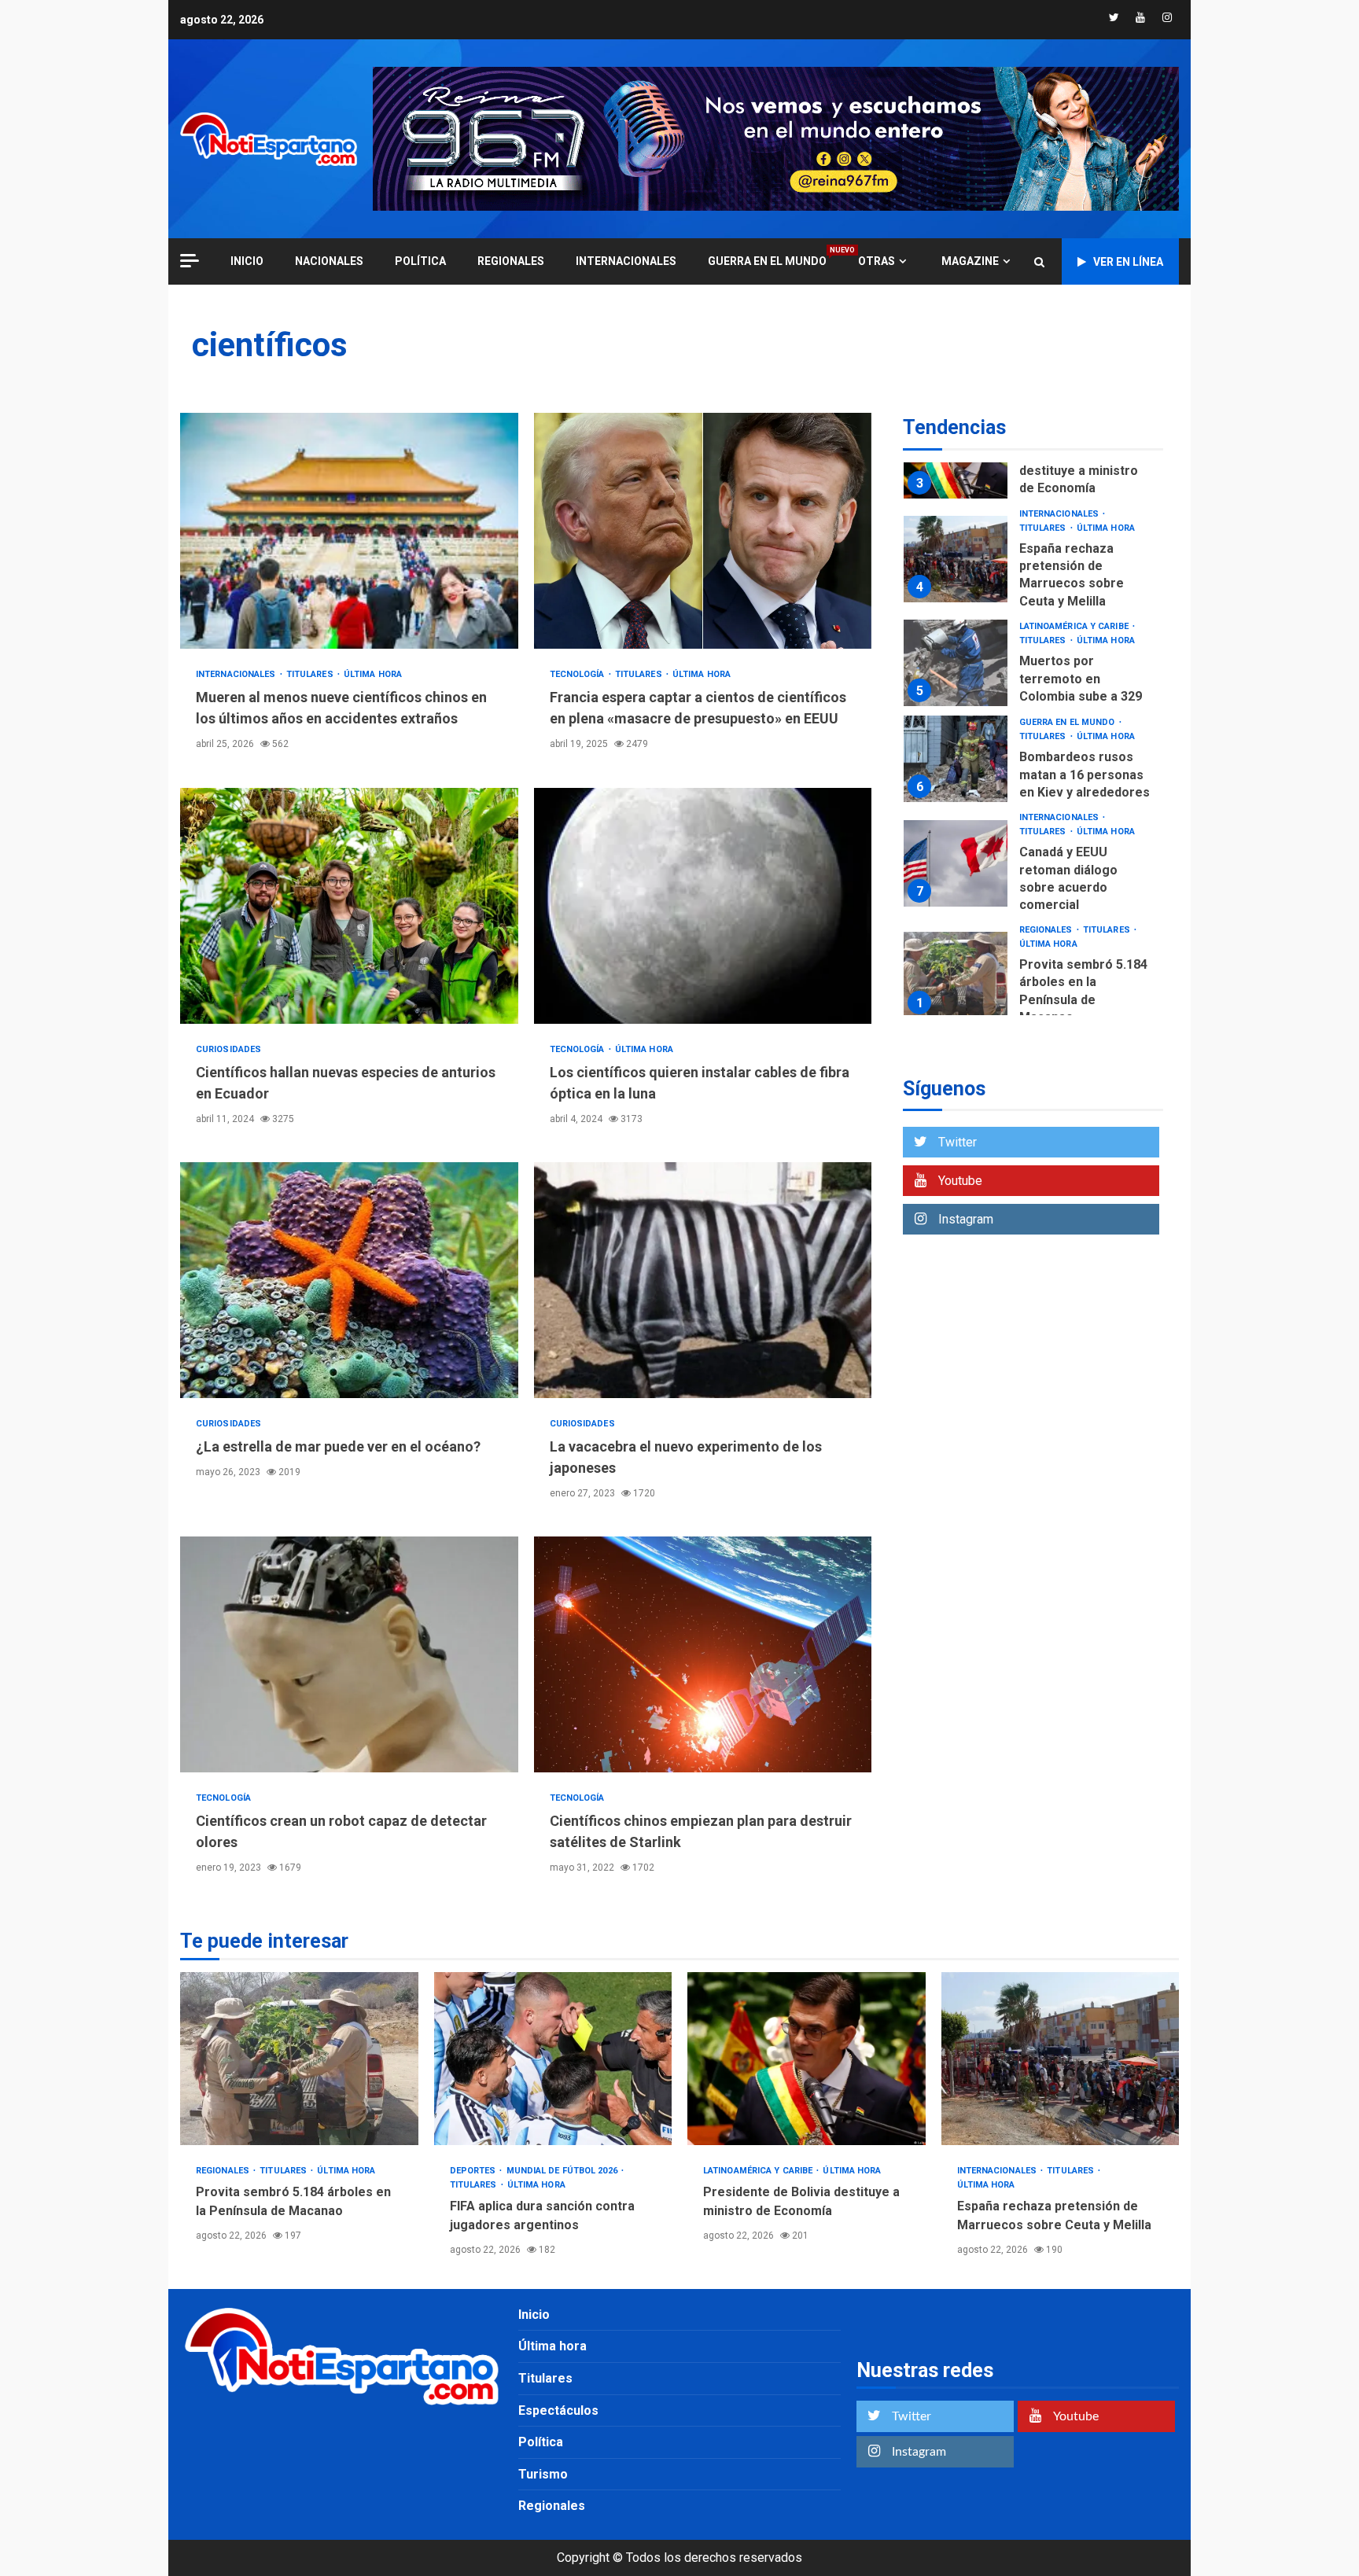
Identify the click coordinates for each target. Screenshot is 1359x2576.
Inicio (534, 2315)
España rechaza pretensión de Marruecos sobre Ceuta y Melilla (956, 559)
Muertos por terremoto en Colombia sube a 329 (956, 663)
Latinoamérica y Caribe (1075, 626)
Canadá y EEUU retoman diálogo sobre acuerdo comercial (956, 863)
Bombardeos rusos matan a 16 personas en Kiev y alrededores (956, 759)
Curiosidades (228, 1049)
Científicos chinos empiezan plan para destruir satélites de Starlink (703, 1654)
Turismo (543, 2474)
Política (420, 261)
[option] (1033, 563)
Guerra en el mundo (767, 261)
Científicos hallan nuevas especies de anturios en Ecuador (349, 906)
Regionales (511, 261)
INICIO (247, 261)
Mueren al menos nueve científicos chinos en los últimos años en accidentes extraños (349, 531)
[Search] (1039, 262)
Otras (877, 261)
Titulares (311, 674)
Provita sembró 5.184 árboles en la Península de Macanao (956, 975)
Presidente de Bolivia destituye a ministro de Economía (1083, 471)
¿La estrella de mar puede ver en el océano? (349, 1280)
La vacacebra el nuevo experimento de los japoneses (703, 1280)
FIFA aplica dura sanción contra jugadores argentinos (553, 2059)
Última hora (373, 674)
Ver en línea (1128, 262)
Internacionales (626, 261)
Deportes (474, 2171)
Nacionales (329, 261)
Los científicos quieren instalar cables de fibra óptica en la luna (703, 906)
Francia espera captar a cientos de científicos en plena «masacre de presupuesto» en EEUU (703, 531)
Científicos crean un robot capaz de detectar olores (349, 1654)
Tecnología (578, 674)
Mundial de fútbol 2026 (563, 2171)
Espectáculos (558, 2410)
